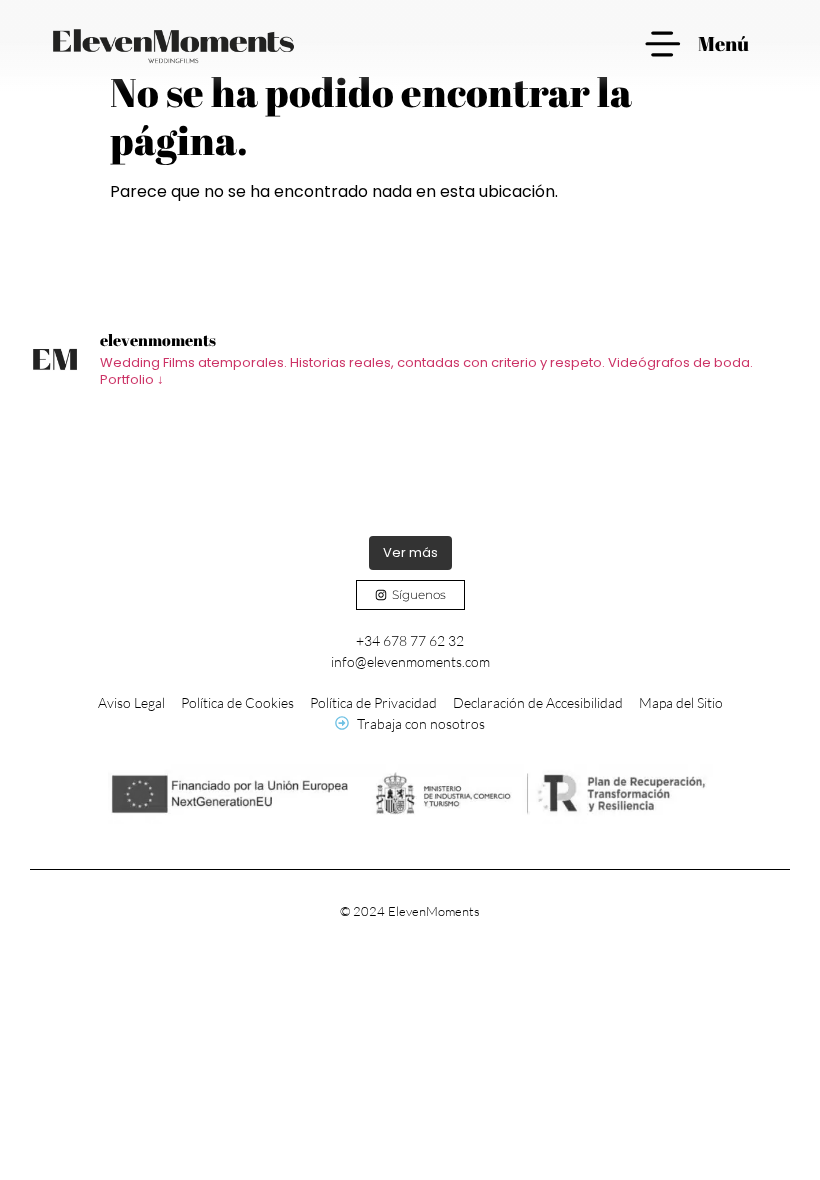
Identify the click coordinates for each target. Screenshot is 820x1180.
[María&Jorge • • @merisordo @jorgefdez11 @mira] (695, 466)
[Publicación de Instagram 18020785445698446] (315, 466)
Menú (723, 43)
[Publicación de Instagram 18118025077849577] (505, 466)
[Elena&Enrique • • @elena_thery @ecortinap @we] (125, 466)
